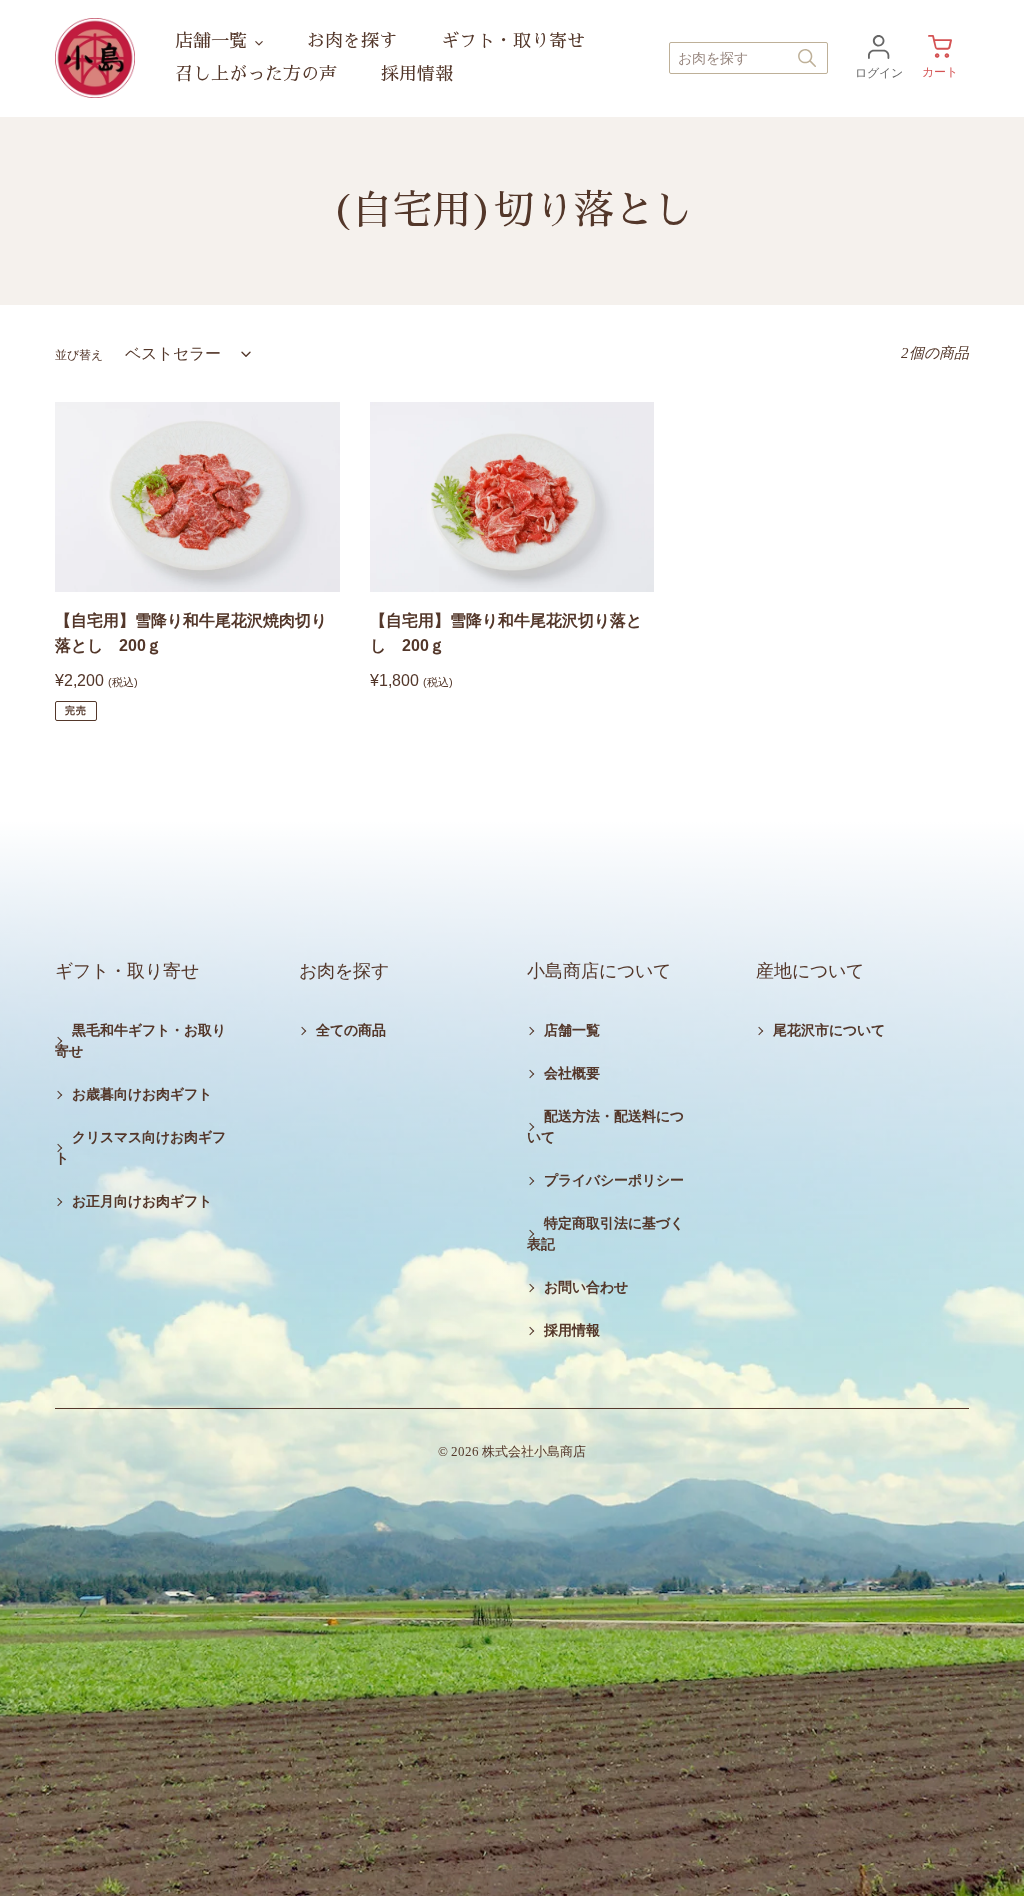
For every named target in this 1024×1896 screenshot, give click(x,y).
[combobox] (748, 58)
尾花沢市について (829, 1030)
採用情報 (572, 1330)
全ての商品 (351, 1030)
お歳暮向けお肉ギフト (142, 1094)
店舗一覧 (572, 1030)
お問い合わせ (586, 1287)
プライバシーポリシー (614, 1180)
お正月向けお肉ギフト (142, 1201)
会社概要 (572, 1073)
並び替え (79, 355)
